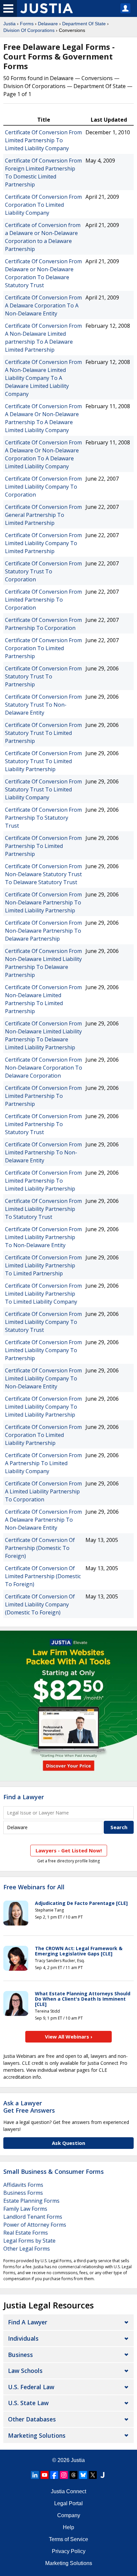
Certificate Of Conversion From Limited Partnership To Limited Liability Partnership (43, 1181)
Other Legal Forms (27, 2249)
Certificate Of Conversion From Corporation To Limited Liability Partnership (43, 1435)
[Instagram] (64, 2475)
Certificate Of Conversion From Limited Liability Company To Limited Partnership (43, 543)
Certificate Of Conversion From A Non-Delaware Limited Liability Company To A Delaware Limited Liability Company (43, 378)
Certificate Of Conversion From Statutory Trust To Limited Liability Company (43, 789)
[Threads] (73, 2475)
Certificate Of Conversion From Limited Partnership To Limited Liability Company (43, 140)
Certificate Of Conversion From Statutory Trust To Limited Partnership (43, 733)
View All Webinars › (69, 2037)
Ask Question (68, 2143)
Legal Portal (68, 2503)
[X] (93, 2475)
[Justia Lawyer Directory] (102, 2475)
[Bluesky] (83, 2475)
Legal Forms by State (29, 2241)
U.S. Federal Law (31, 2387)
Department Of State (84, 24)
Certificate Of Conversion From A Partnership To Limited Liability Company (43, 1463)
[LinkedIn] (35, 2475)
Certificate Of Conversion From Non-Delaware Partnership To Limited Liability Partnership (43, 902)
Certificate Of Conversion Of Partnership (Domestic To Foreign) (40, 1548)
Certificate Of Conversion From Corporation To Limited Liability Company (43, 205)
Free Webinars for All (34, 1887)
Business (20, 2355)
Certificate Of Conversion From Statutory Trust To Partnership (43, 676)
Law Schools (25, 2371)
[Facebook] (54, 2475)
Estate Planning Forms (31, 2201)
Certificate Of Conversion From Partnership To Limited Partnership (43, 846)
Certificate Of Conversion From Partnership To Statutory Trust (43, 818)
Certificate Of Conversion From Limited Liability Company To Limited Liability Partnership (43, 1407)
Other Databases (32, 2419)
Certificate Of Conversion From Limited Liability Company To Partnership (43, 1350)
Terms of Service (68, 2539)
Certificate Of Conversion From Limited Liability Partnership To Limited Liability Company (43, 1294)
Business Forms (23, 2193)
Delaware (48, 24)
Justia (9, 24)
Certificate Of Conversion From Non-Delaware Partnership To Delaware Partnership (43, 931)
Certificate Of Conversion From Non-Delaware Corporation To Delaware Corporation (44, 1068)
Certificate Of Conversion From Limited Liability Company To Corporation (43, 487)
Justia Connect (68, 2491)
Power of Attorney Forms (35, 2225)
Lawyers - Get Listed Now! (69, 1850)
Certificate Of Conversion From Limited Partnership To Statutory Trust (43, 1124)
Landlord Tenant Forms (33, 2217)
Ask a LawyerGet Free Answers (29, 2107)
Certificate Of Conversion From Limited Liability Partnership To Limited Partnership (43, 1265)
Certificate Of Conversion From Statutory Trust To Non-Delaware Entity (43, 705)
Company (69, 2515)
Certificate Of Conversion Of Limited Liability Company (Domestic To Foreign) (40, 1604)
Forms (27, 24)
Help (68, 2527)
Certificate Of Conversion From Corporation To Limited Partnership (43, 648)
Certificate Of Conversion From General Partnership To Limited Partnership (43, 515)
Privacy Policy (69, 2551)
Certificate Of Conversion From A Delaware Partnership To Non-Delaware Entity (43, 1520)
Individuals (23, 2338)
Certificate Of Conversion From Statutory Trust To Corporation (43, 571)
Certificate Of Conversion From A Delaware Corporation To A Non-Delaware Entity (43, 305)
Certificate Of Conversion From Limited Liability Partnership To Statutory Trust (43, 1209)
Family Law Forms (25, 2209)
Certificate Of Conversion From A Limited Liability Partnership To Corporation (43, 1491)
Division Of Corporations (29, 30)
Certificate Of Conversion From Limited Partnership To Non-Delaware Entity (43, 1152)
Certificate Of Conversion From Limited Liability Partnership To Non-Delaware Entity (43, 1237)
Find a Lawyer (24, 1797)
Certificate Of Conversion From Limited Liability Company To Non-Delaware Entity (43, 1378)
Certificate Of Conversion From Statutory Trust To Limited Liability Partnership (43, 761)
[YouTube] (45, 2475)
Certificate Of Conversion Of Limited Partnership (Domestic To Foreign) (43, 1576)
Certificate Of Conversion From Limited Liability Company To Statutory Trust (43, 1322)
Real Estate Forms (26, 2233)
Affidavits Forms (23, 2185)
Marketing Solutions (37, 2435)
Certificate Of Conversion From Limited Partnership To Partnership (43, 1096)
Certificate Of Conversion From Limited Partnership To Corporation (43, 600)
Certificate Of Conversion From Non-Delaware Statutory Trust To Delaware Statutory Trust (43, 874)
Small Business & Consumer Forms (54, 2171)
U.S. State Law (28, 2403)
